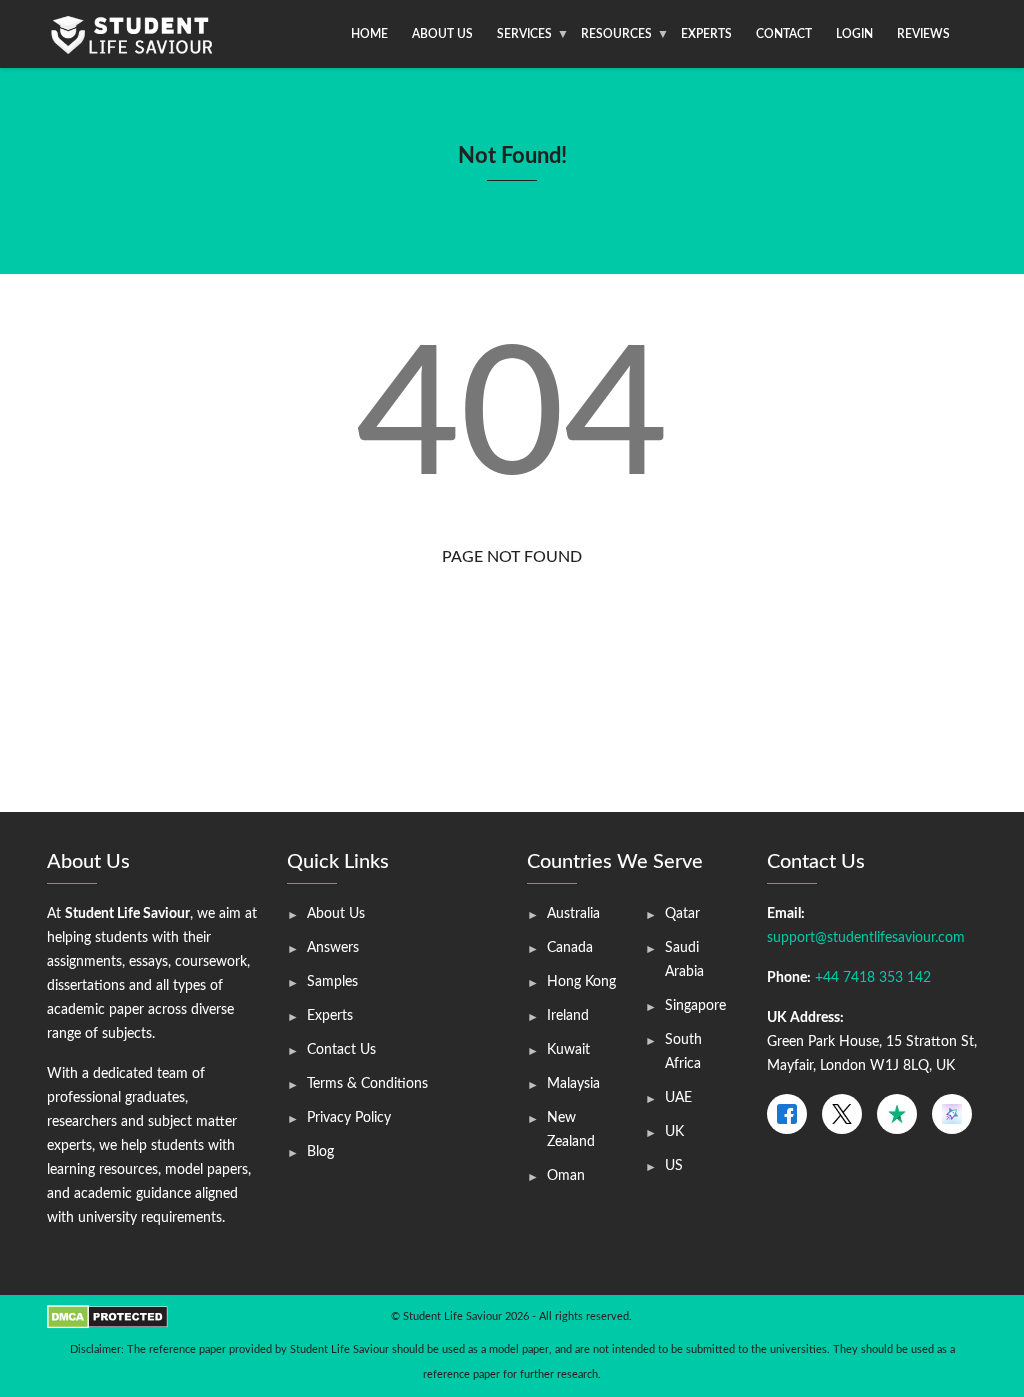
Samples (332, 982)
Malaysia (573, 1084)
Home (369, 34)
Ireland (568, 1016)
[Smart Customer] (952, 1114)
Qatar (682, 914)
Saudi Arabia (684, 960)
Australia (573, 914)
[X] (842, 1114)
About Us (442, 34)
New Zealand (571, 1130)
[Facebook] (787, 1114)
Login (854, 34)
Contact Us (341, 1050)
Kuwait (568, 1050)
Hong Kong (581, 982)
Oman (566, 1176)
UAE (678, 1098)
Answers (333, 948)
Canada (570, 948)
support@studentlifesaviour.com (866, 938)
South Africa (683, 1052)
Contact (784, 34)
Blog (320, 1152)
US (674, 1166)
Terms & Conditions (367, 1084)
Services (524, 34)
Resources (616, 34)
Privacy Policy (349, 1118)
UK (674, 1132)
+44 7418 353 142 (873, 978)
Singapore (695, 1006)
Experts (706, 34)
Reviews (923, 34)
